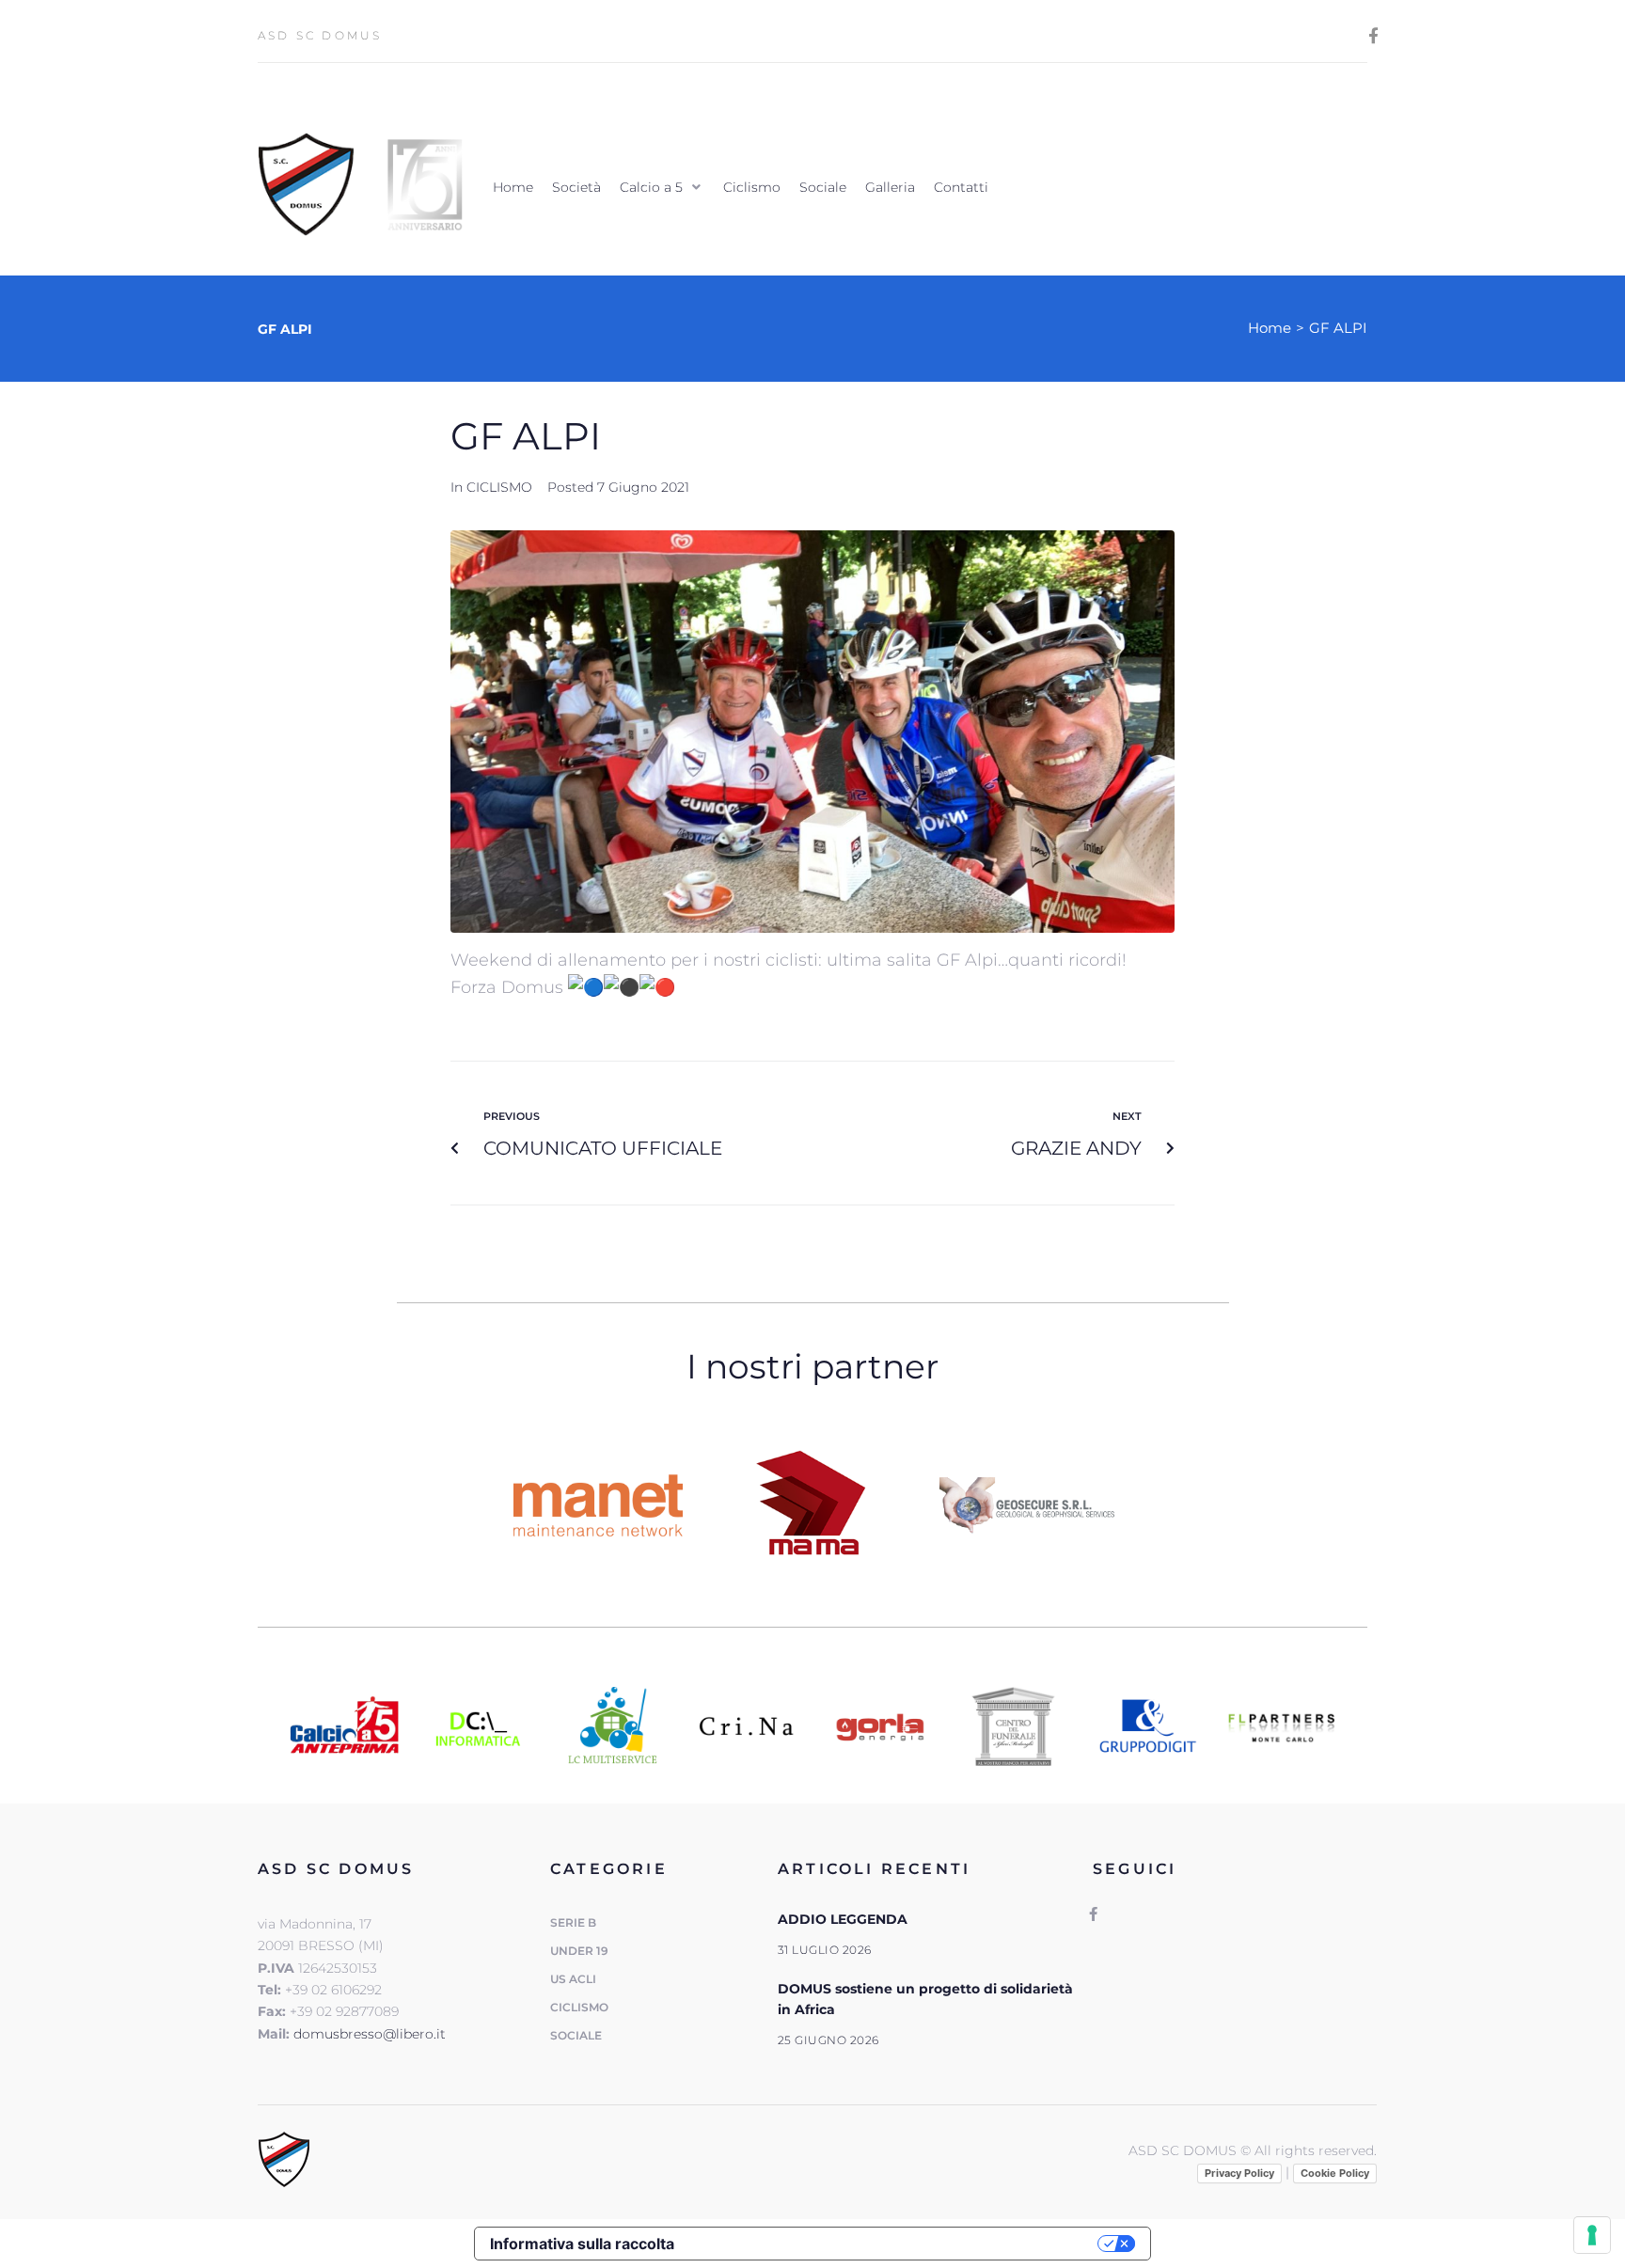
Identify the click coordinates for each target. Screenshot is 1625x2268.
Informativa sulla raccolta (582, 2244)
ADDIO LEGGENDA (843, 1919)
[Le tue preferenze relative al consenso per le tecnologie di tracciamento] (1592, 2235)
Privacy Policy (1239, 2173)
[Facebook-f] (1373, 35)
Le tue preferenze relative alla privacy (896, 2244)
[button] (662, 187)
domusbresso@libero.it (370, 2034)
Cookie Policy (1335, 2173)
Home (1270, 328)
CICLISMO (499, 487)
